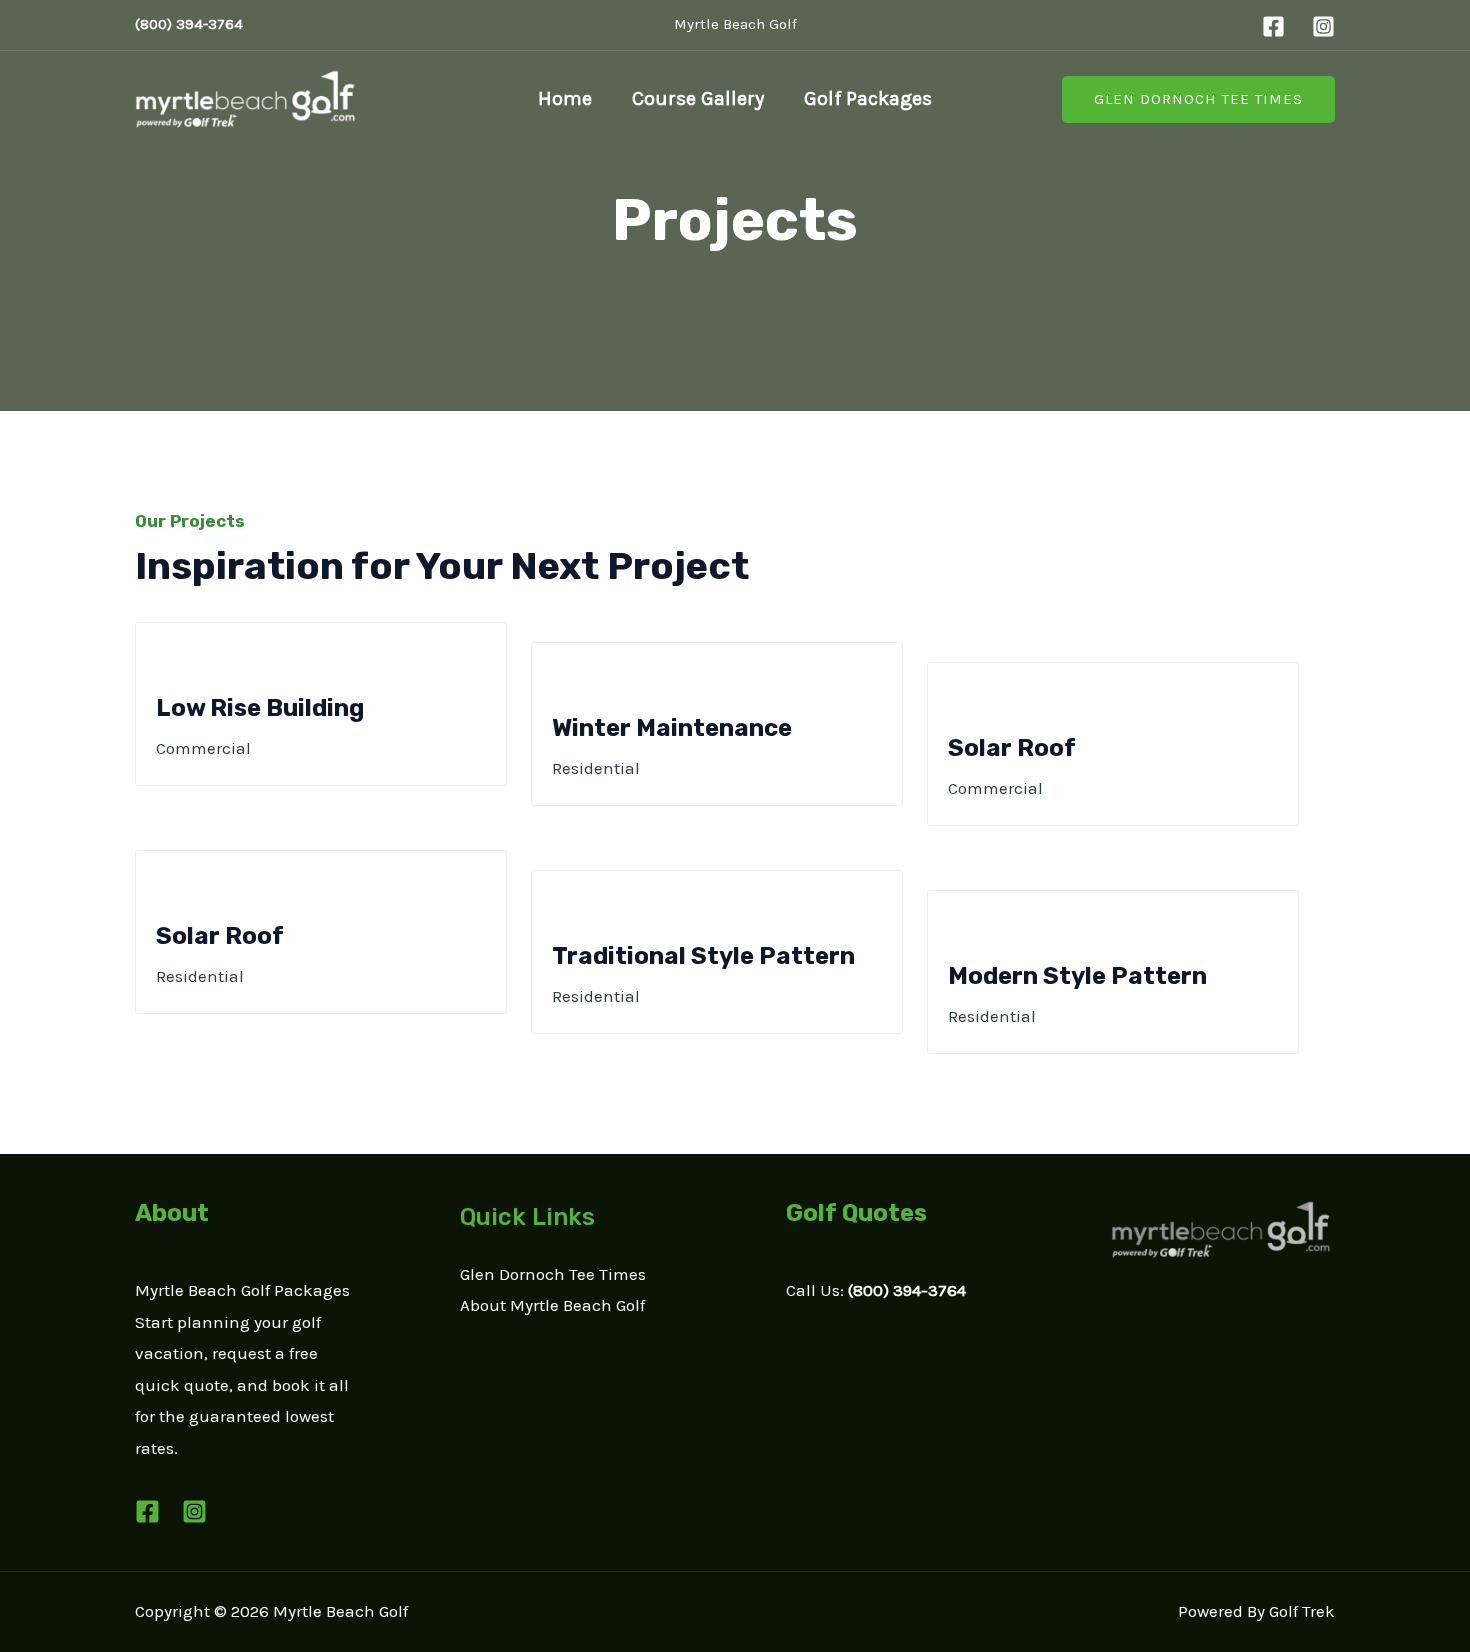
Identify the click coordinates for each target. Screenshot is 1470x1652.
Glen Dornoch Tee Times (553, 1274)
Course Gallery (698, 98)
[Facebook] (1273, 26)
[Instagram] (1323, 26)
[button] (1198, 99)
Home (565, 98)
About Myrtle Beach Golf (552, 1305)
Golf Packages (868, 98)
